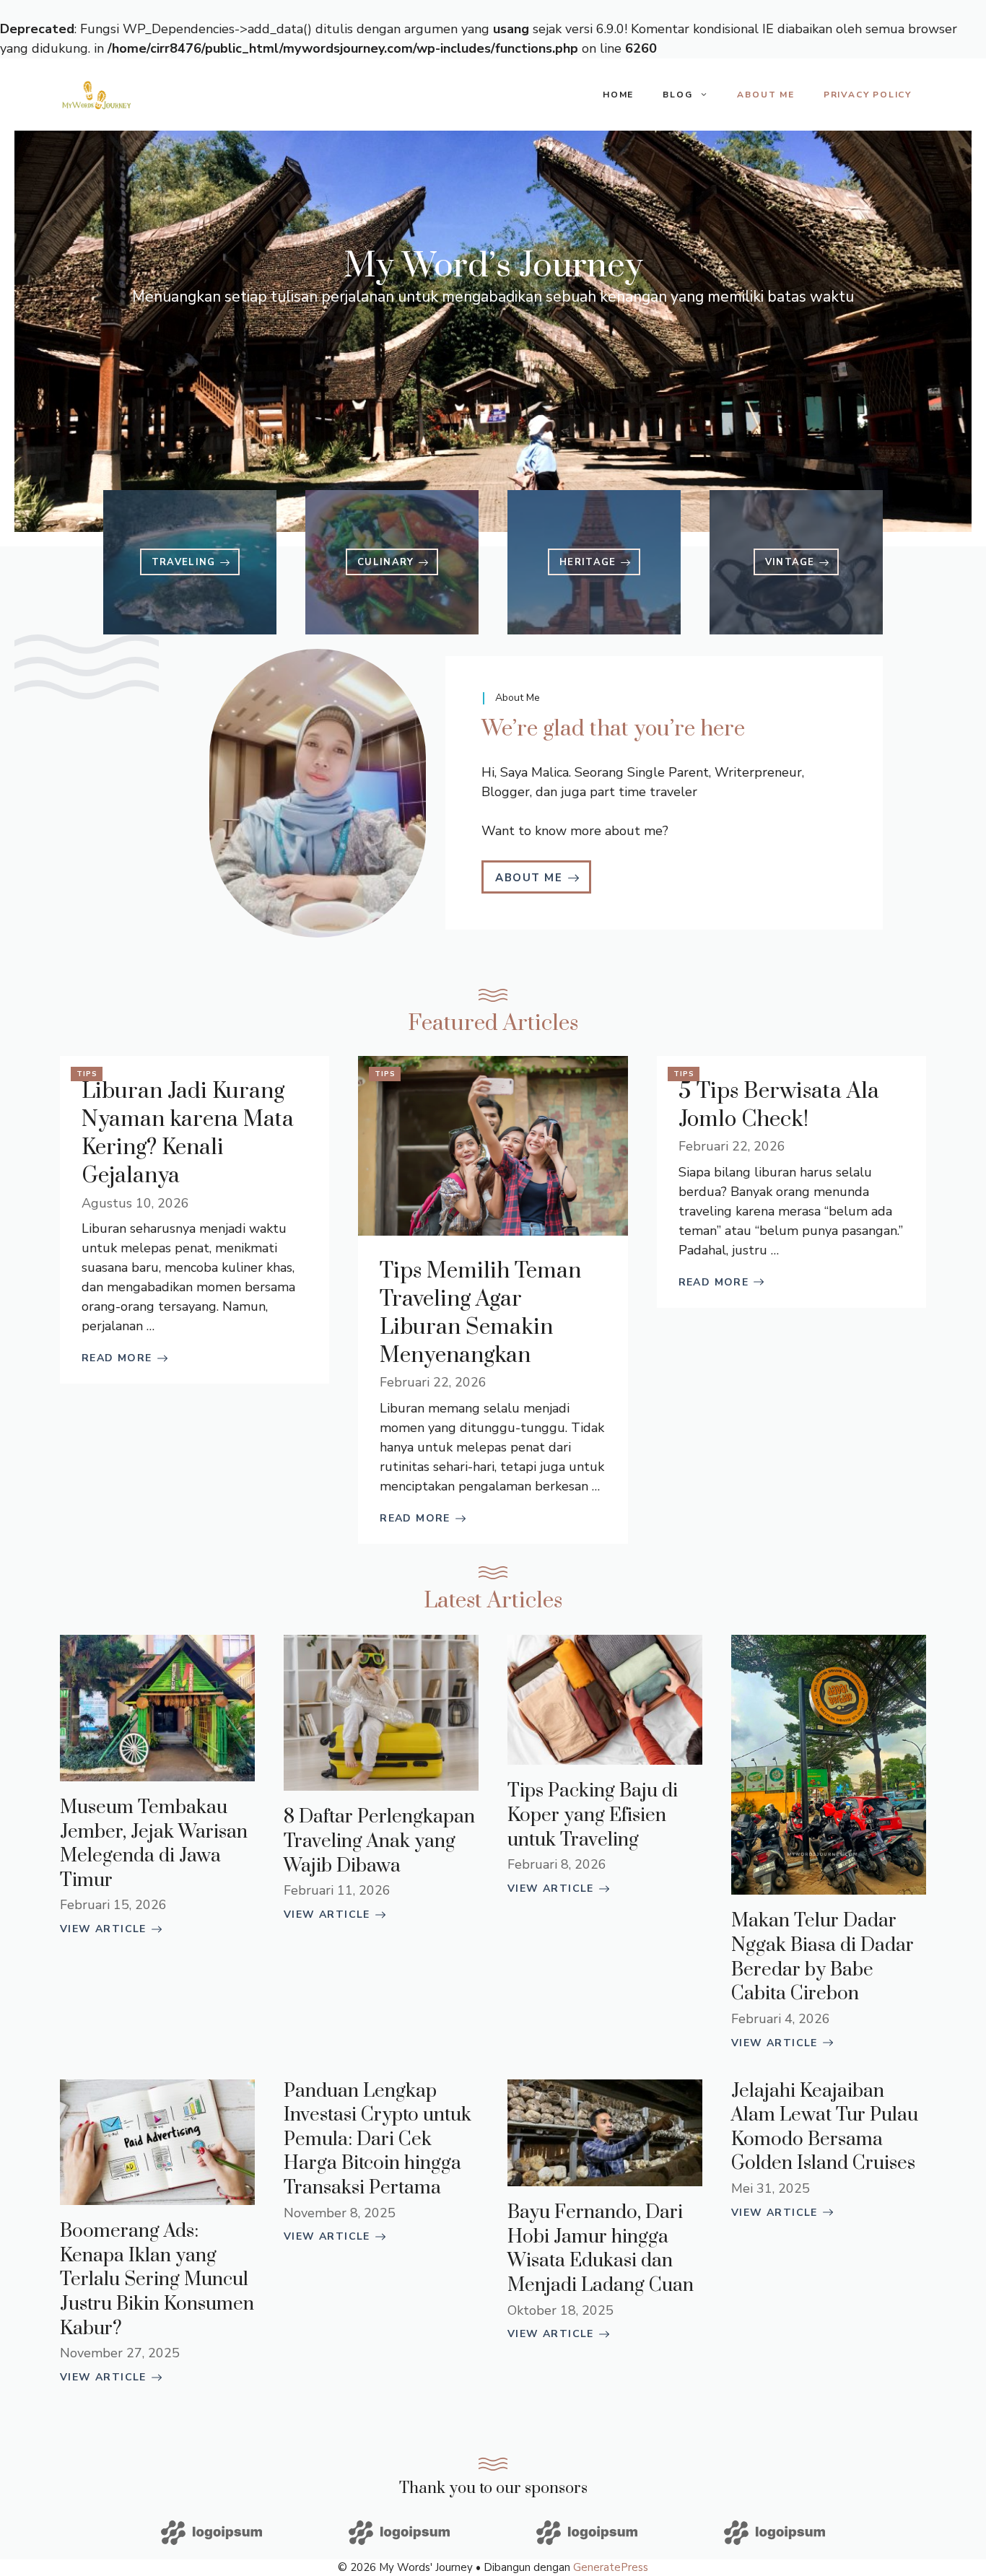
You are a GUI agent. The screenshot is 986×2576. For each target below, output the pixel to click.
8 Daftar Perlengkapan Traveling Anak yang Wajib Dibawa (379, 1841)
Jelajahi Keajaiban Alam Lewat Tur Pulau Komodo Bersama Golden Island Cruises (825, 2128)
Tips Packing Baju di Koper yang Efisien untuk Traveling (593, 1815)
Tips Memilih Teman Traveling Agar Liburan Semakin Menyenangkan (480, 1314)
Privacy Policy (868, 95)
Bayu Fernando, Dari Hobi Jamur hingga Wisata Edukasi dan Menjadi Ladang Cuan (601, 2249)
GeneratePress (611, 2567)
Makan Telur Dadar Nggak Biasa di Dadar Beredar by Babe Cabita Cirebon (823, 1957)
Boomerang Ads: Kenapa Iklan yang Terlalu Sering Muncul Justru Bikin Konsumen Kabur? (157, 2280)
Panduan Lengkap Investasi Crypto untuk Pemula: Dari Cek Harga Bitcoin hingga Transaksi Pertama (378, 2140)
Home (618, 95)
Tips (87, 1074)
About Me (765, 95)
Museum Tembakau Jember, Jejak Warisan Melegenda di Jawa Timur (154, 1844)
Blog (677, 95)
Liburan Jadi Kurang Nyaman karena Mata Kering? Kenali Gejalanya (188, 1134)
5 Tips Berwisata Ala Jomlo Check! (779, 1105)
